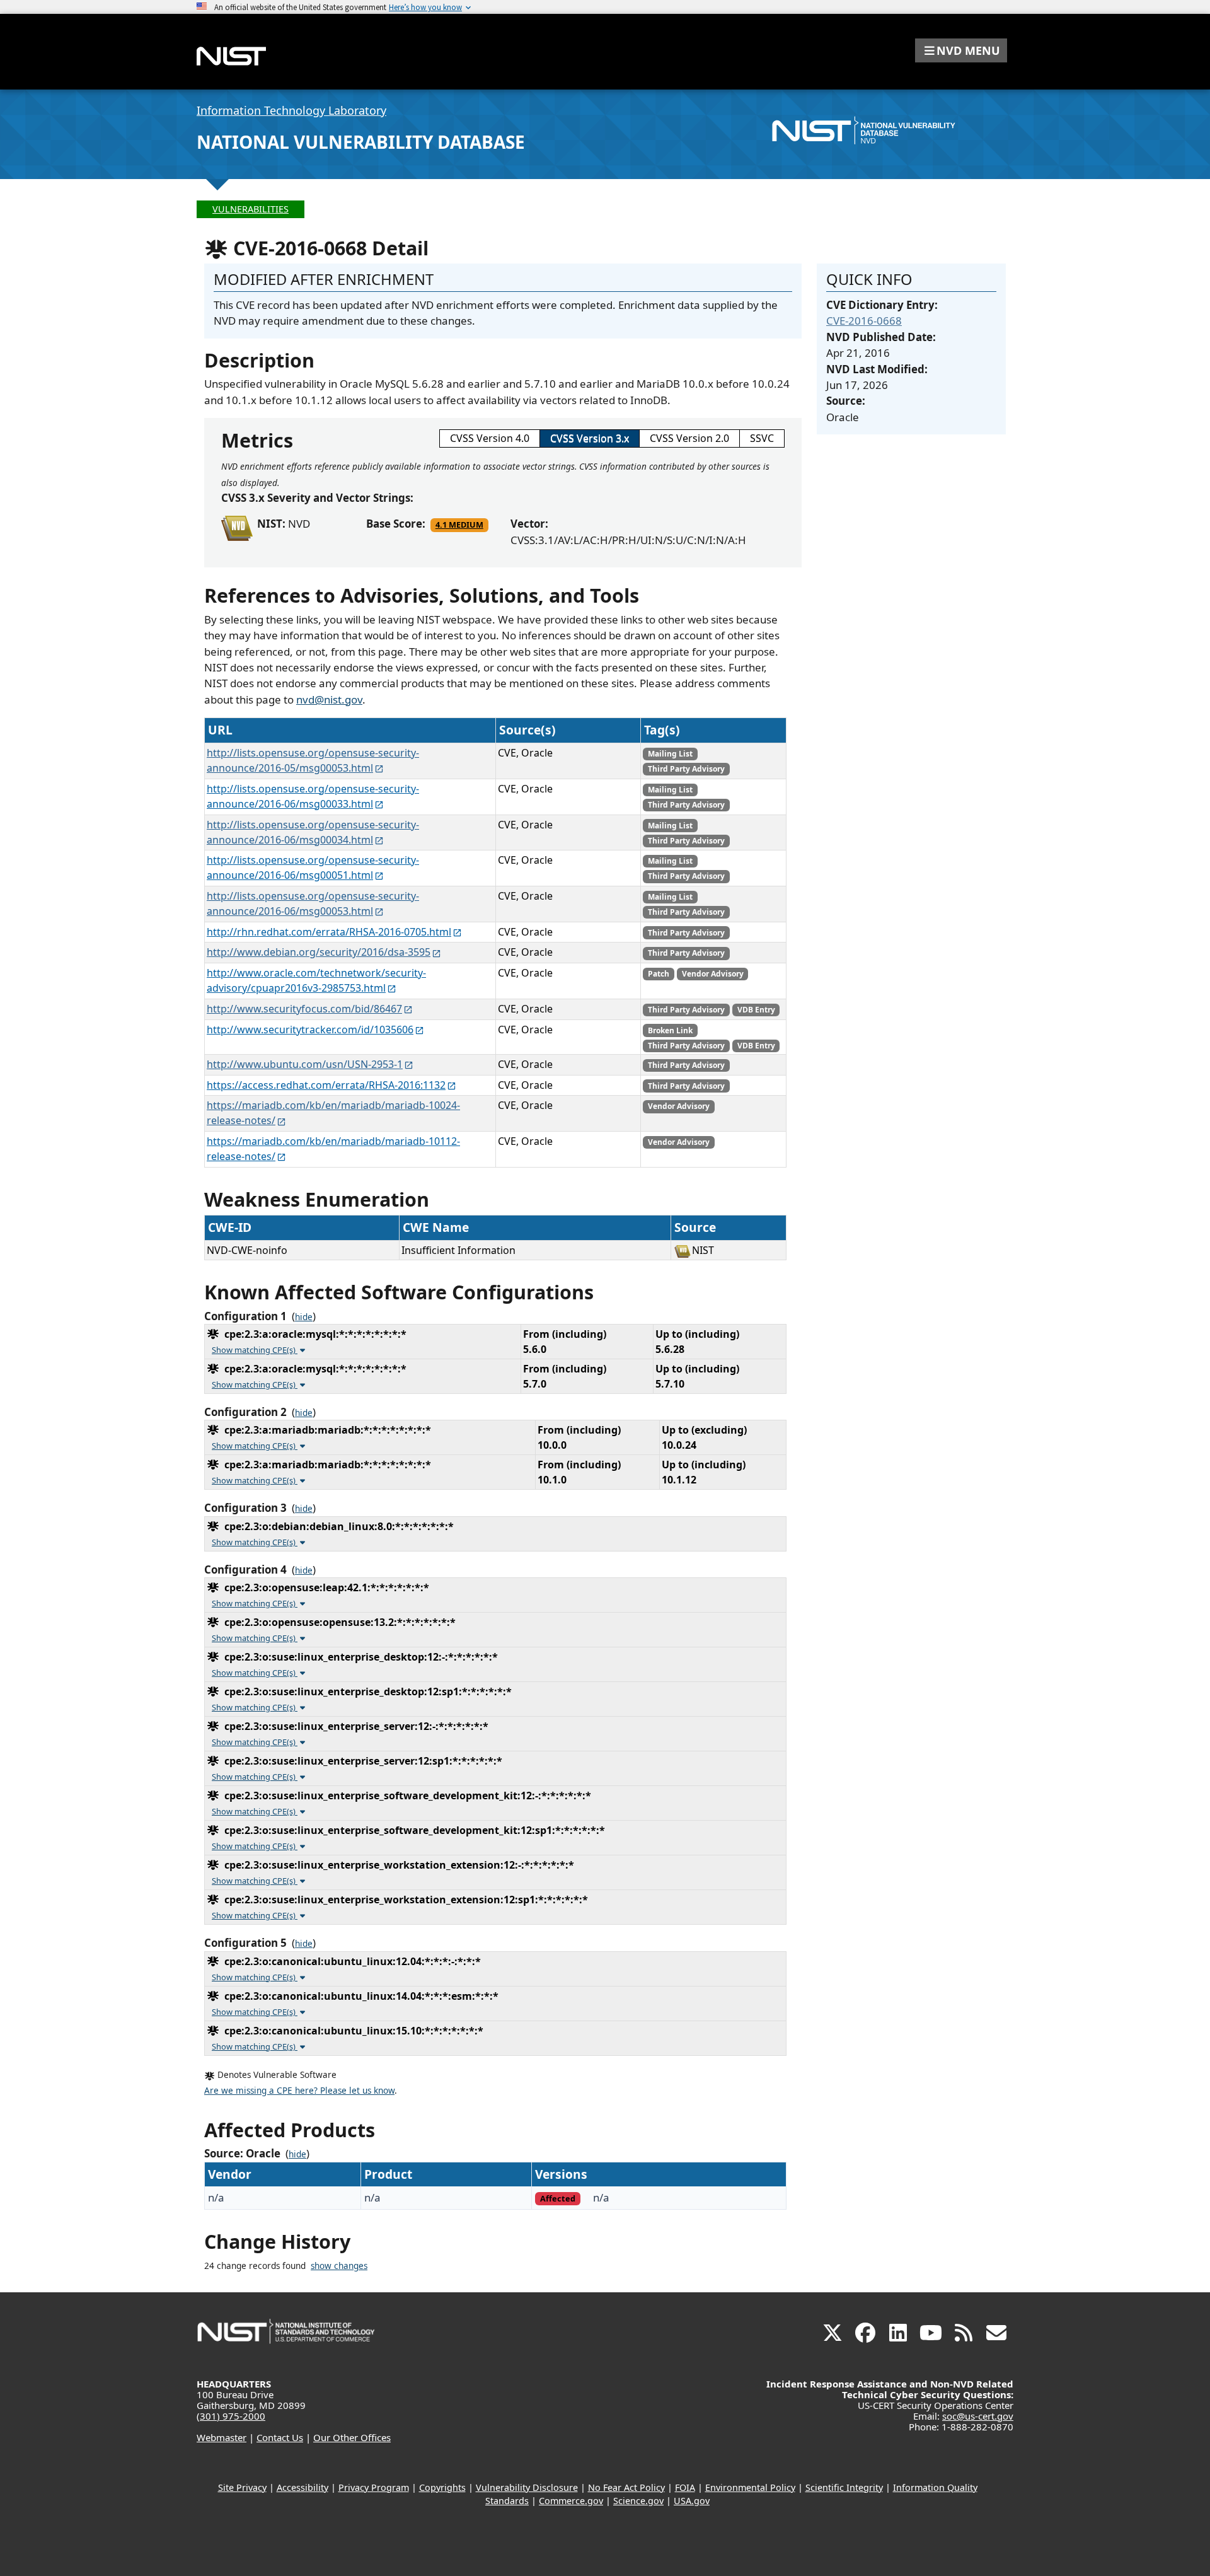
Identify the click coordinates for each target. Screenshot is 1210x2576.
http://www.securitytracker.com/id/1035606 (310, 1030)
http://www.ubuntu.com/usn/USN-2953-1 (305, 1064)
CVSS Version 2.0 (689, 438)
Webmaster (222, 2437)
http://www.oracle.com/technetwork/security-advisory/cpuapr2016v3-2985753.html (316, 980)
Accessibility (302, 2487)
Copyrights (442, 2487)
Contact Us (280, 2437)
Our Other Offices (352, 2437)
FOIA (685, 2487)
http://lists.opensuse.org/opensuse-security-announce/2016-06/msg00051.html (313, 867)
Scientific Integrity (844, 2487)
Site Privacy (242, 2487)
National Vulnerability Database (361, 142)
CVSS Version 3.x (590, 438)
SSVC (762, 438)
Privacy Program (374, 2487)
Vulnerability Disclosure (527, 2487)
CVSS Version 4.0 (490, 438)
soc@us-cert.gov (978, 2416)
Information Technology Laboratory (291, 110)
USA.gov (692, 2501)
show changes (339, 2266)
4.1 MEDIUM (459, 525)
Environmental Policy (750, 2487)
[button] (961, 50)
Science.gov (638, 2501)
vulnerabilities (251, 209)
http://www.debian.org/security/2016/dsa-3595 (319, 952)
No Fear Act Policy (626, 2487)
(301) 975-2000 (231, 2416)
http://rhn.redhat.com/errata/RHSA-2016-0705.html (329, 932)
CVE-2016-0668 (864, 321)
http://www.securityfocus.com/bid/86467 (304, 1009)
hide (304, 1317)
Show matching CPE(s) (255, 1350)
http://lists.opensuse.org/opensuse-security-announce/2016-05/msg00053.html (313, 760)
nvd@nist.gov (329, 699)
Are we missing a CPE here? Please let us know (299, 2091)
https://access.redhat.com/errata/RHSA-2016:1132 (326, 1085)
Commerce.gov (571, 2501)
